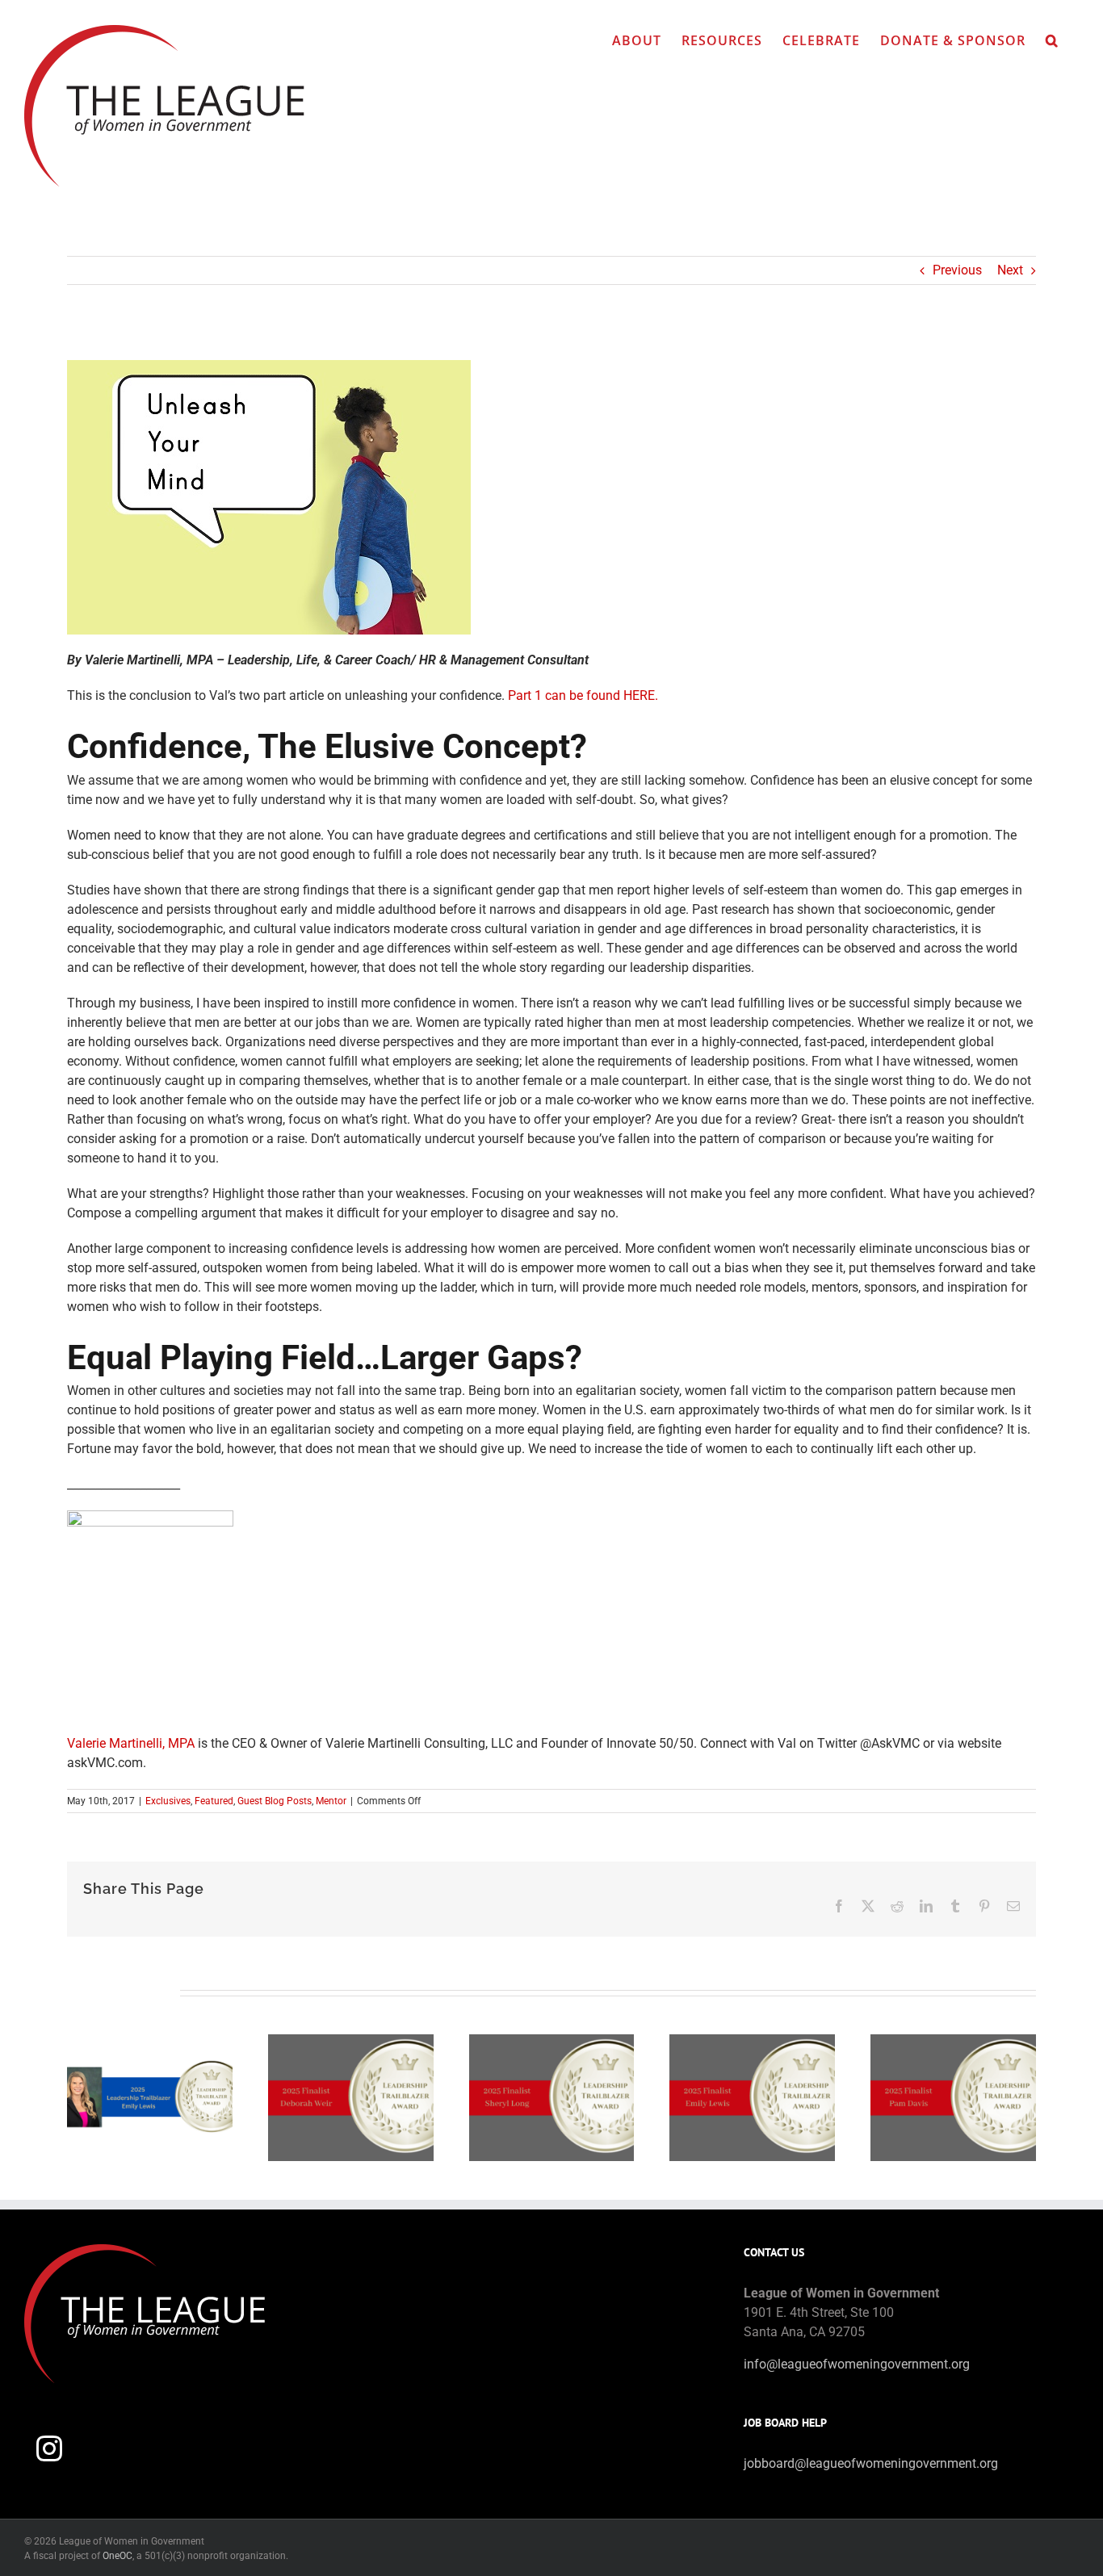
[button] (1052, 40)
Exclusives (168, 1801)
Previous (957, 270)
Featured (214, 1801)
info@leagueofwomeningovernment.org (857, 2364)
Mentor (331, 1801)
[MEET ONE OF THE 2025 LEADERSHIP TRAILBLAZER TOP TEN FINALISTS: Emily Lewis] (752, 2042)
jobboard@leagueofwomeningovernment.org (871, 2463)
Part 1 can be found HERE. (583, 695)
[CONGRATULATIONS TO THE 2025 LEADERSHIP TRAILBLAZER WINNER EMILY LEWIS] (150, 2042)
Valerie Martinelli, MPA (131, 1743)
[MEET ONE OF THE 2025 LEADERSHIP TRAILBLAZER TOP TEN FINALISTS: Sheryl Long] (552, 2042)
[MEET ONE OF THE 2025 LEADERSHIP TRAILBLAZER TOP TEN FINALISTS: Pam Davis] (953, 2042)
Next (1010, 270)
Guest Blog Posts (275, 1801)
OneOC (117, 2556)
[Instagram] (49, 2448)
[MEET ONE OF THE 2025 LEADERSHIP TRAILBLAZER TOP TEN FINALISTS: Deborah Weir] (351, 2042)
